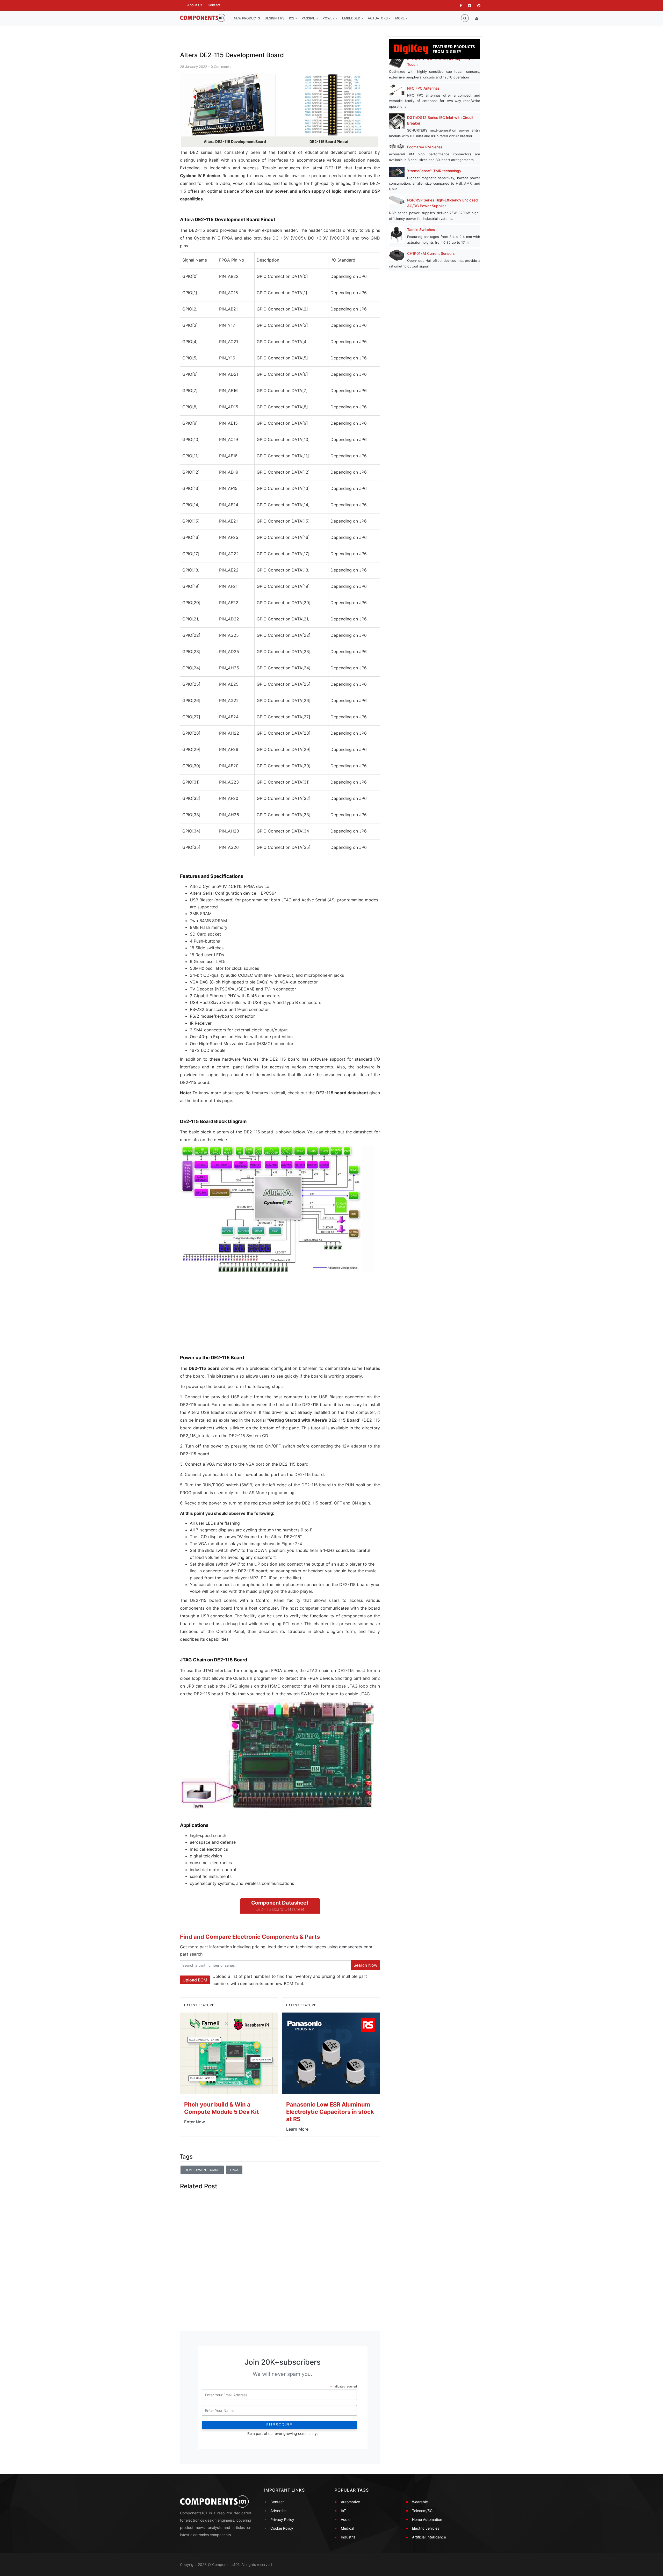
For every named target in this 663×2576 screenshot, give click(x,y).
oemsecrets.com (356, 1947)
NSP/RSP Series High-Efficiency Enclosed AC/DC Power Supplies (442, 203)
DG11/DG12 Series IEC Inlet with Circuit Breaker (440, 120)
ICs (292, 18)
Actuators (378, 18)
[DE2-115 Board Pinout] (333, 105)
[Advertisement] (219, 1317)
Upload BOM (195, 1980)
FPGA (234, 2170)
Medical (347, 2528)
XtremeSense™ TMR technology (434, 171)
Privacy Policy (282, 2519)
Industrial (349, 2537)
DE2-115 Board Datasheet (280, 1909)
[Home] (203, 18)
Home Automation (427, 2519)
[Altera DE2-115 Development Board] (227, 105)
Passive (309, 18)
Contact (214, 5)
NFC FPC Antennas (423, 88)
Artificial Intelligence (429, 2537)
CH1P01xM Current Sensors (431, 253)
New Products (247, 18)
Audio (346, 2519)
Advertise (278, 2511)
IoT (343, 2511)
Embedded (352, 18)
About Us (195, 5)
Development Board (202, 2170)
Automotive (350, 2502)
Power (329, 18)
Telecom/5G (422, 2511)
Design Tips (275, 18)
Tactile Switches (421, 230)
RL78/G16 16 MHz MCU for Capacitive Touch (440, 61)
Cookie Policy (282, 2528)
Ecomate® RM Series (425, 147)
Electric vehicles (426, 2528)
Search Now (365, 1965)
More (400, 18)
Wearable (420, 2502)
